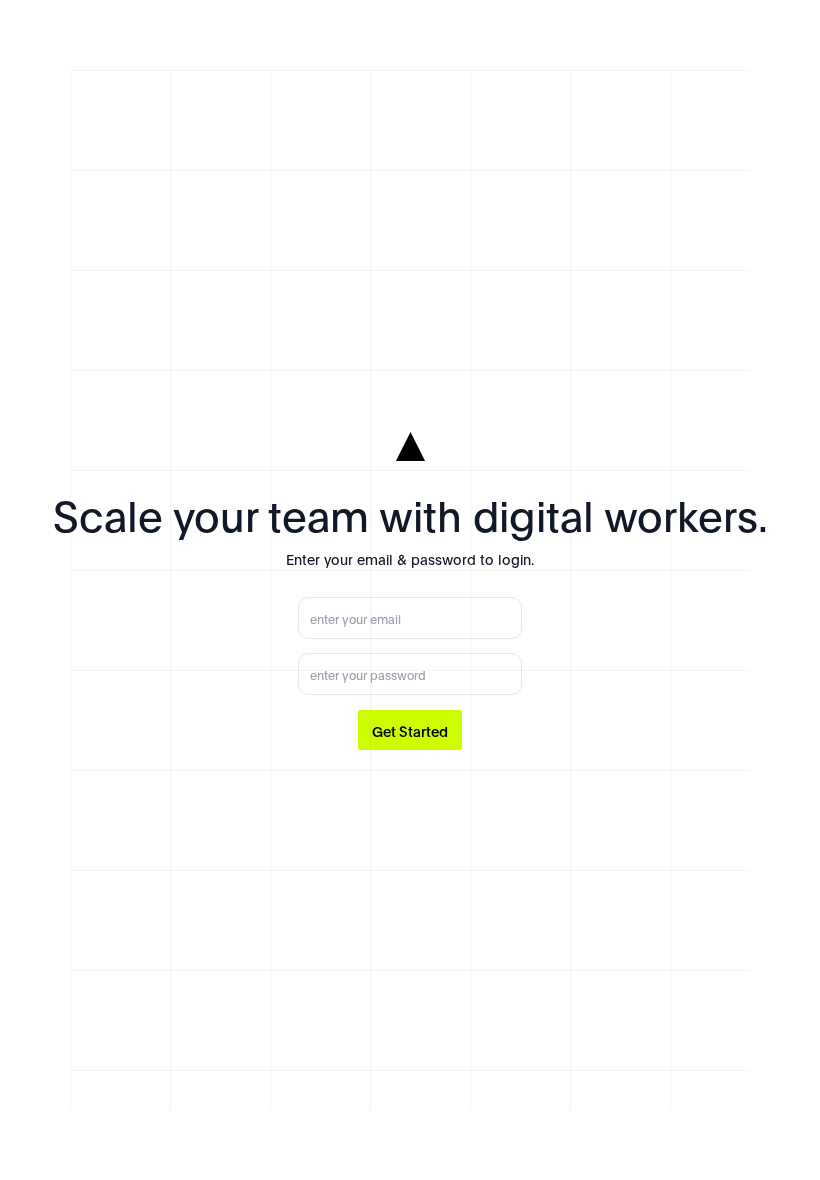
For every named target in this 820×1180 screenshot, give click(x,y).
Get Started (410, 730)
